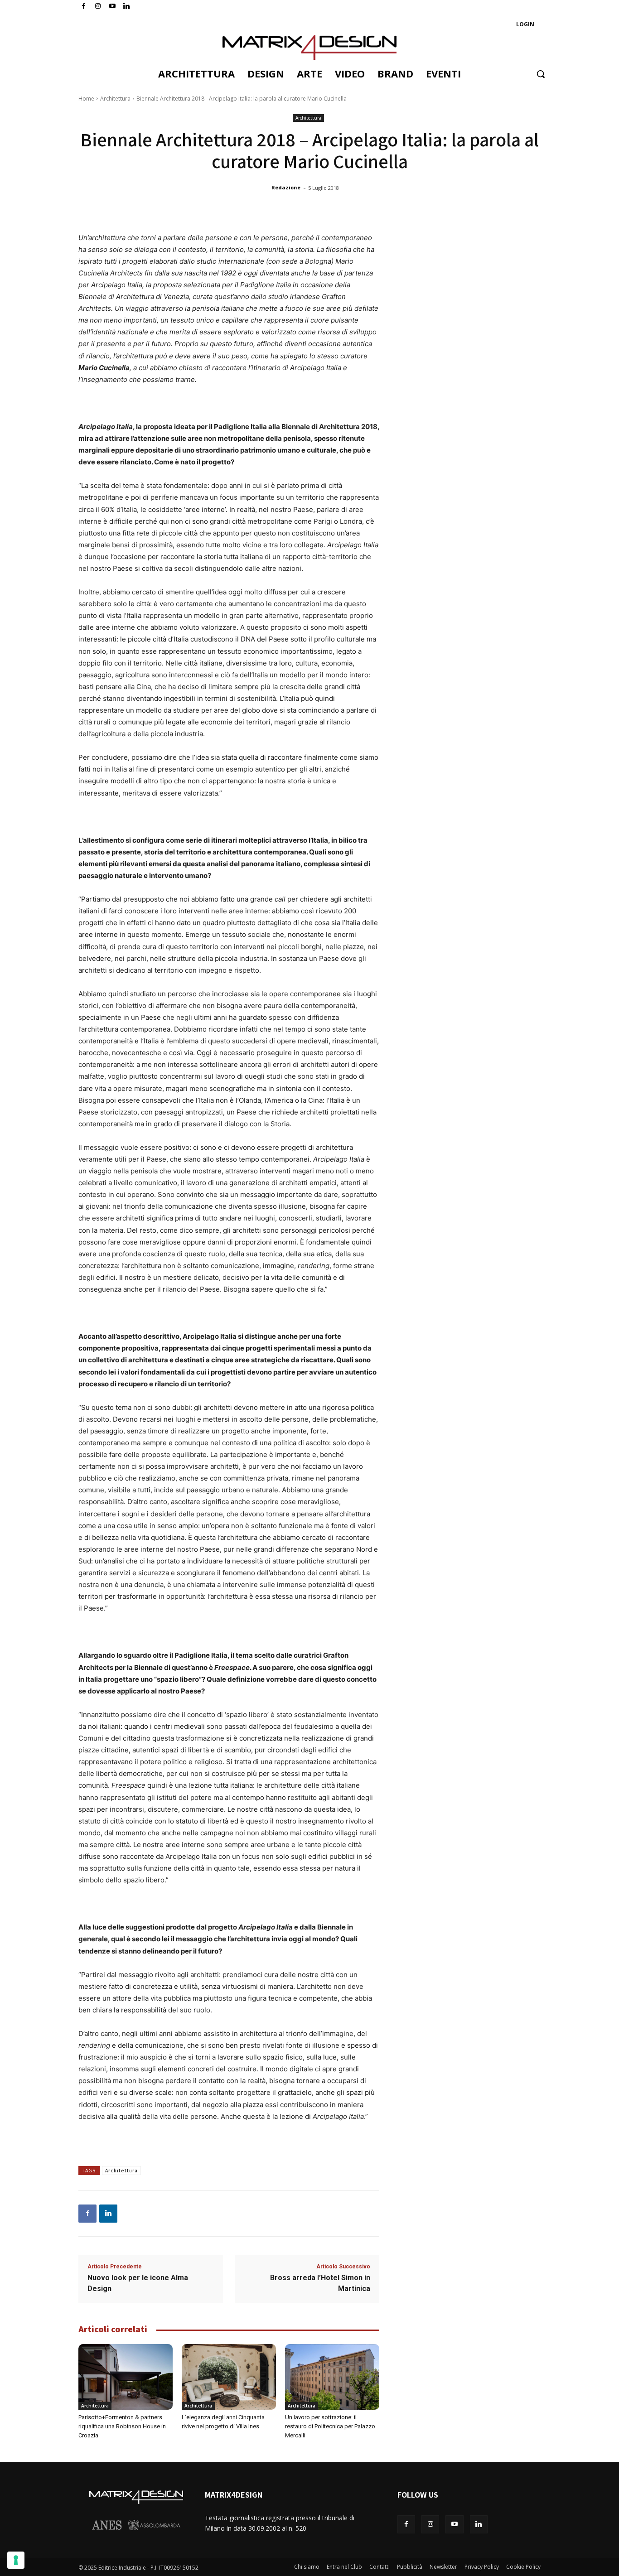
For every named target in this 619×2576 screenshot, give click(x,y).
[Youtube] (113, 7)
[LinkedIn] (127, 7)
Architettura (115, 99)
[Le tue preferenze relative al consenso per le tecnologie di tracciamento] (16, 2560)
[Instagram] (98, 7)
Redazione (286, 187)
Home (86, 99)
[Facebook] (84, 7)
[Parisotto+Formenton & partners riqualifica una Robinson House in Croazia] (126, 2377)
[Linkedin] (108, 2214)
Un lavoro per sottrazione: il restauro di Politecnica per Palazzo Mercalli (330, 2426)
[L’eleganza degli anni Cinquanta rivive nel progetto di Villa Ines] (229, 2377)
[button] (541, 74)
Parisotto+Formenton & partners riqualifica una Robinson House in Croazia (122, 2426)
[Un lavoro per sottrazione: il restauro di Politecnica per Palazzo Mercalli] (332, 2377)
